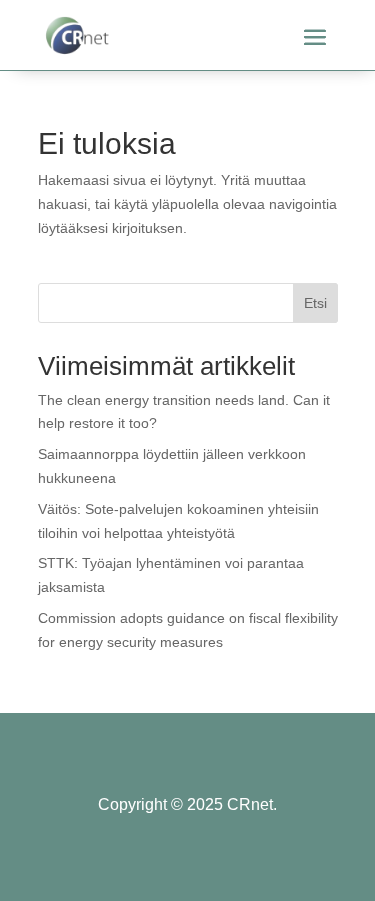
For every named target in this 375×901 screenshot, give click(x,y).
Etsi (315, 303)
